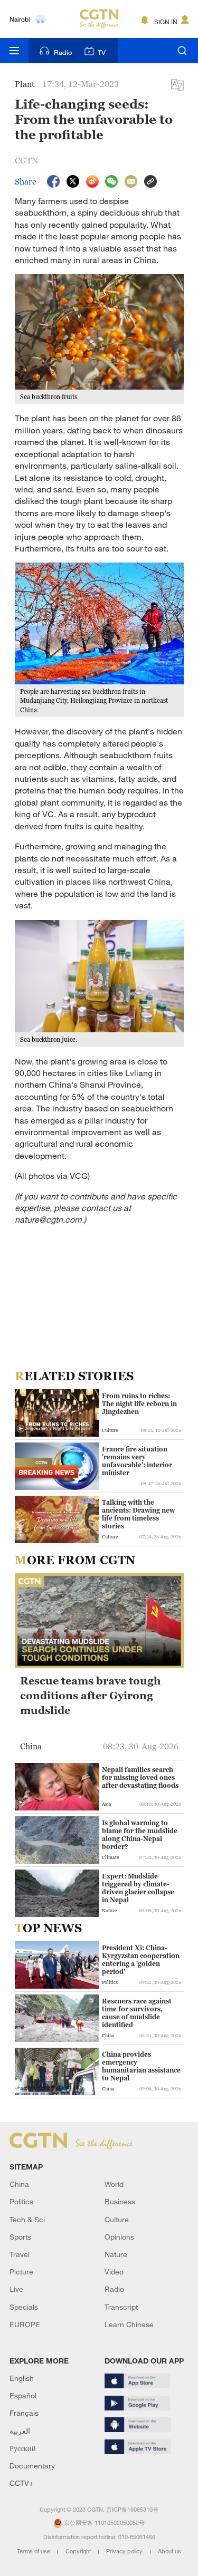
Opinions (119, 2237)
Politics (21, 2201)
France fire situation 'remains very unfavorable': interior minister (137, 1461)
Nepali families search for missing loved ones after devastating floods (140, 1778)
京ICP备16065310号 (132, 2510)
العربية (20, 2431)
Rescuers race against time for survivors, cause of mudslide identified (137, 2013)
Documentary (32, 2466)
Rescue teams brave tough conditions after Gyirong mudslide (91, 1696)
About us (169, 2551)
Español (23, 2395)
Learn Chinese (129, 2324)
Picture (21, 2272)
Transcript (121, 2307)
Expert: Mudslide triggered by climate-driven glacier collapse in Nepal (138, 1888)
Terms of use (34, 2551)
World (114, 2184)
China (19, 2184)
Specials (24, 2307)
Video (114, 2272)
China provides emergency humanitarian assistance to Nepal (141, 2066)
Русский (23, 2448)
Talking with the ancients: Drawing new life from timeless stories (138, 1514)
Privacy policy (125, 2551)
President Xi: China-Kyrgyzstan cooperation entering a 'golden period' (141, 1960)
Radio (63, 52)
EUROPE (25, 2324)
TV (102, 52)
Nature (116, 2254)
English (22, 2378)
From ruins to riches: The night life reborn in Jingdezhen (139, 1404)
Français (24, 2413)
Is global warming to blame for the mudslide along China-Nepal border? (140, 1835)
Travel (20, 2254)
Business (120, 2201)
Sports (20, 2237)
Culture (117, 2219)
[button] (21, 1429)
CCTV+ (21, 2483)
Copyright (79, 2551)
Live (16, 2289)
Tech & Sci (27, 2219)
